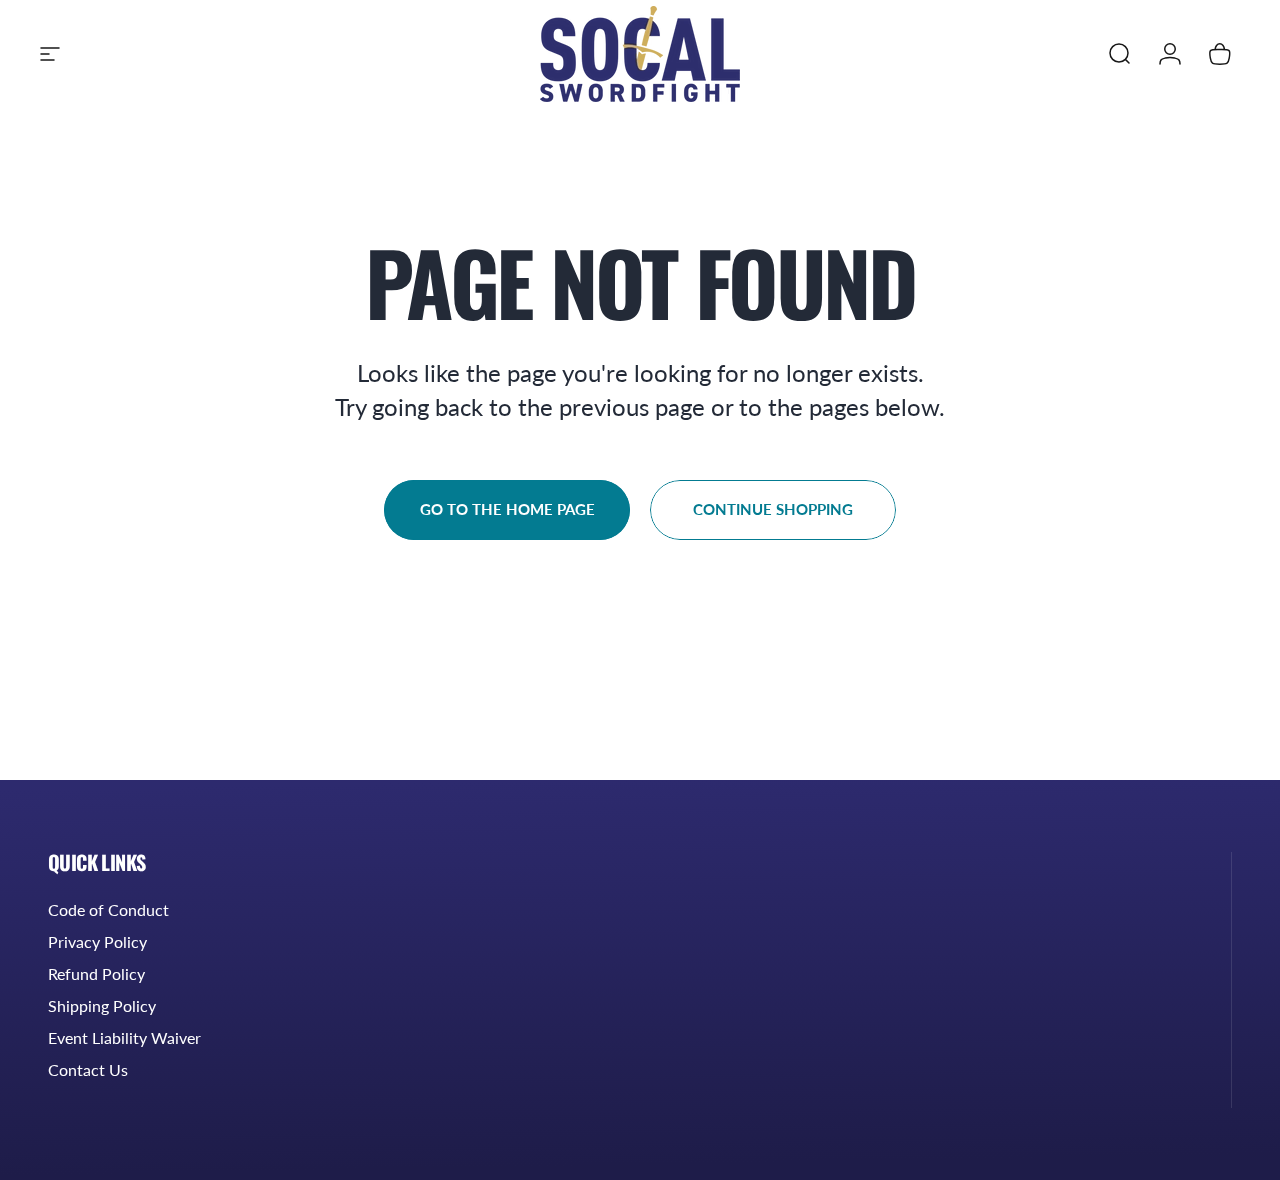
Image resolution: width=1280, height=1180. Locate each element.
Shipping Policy (102, 1005)
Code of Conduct (108, 909)
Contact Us (88, 1069)
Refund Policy (96, 973)
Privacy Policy (97, 941)
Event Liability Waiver (124, 1037)
